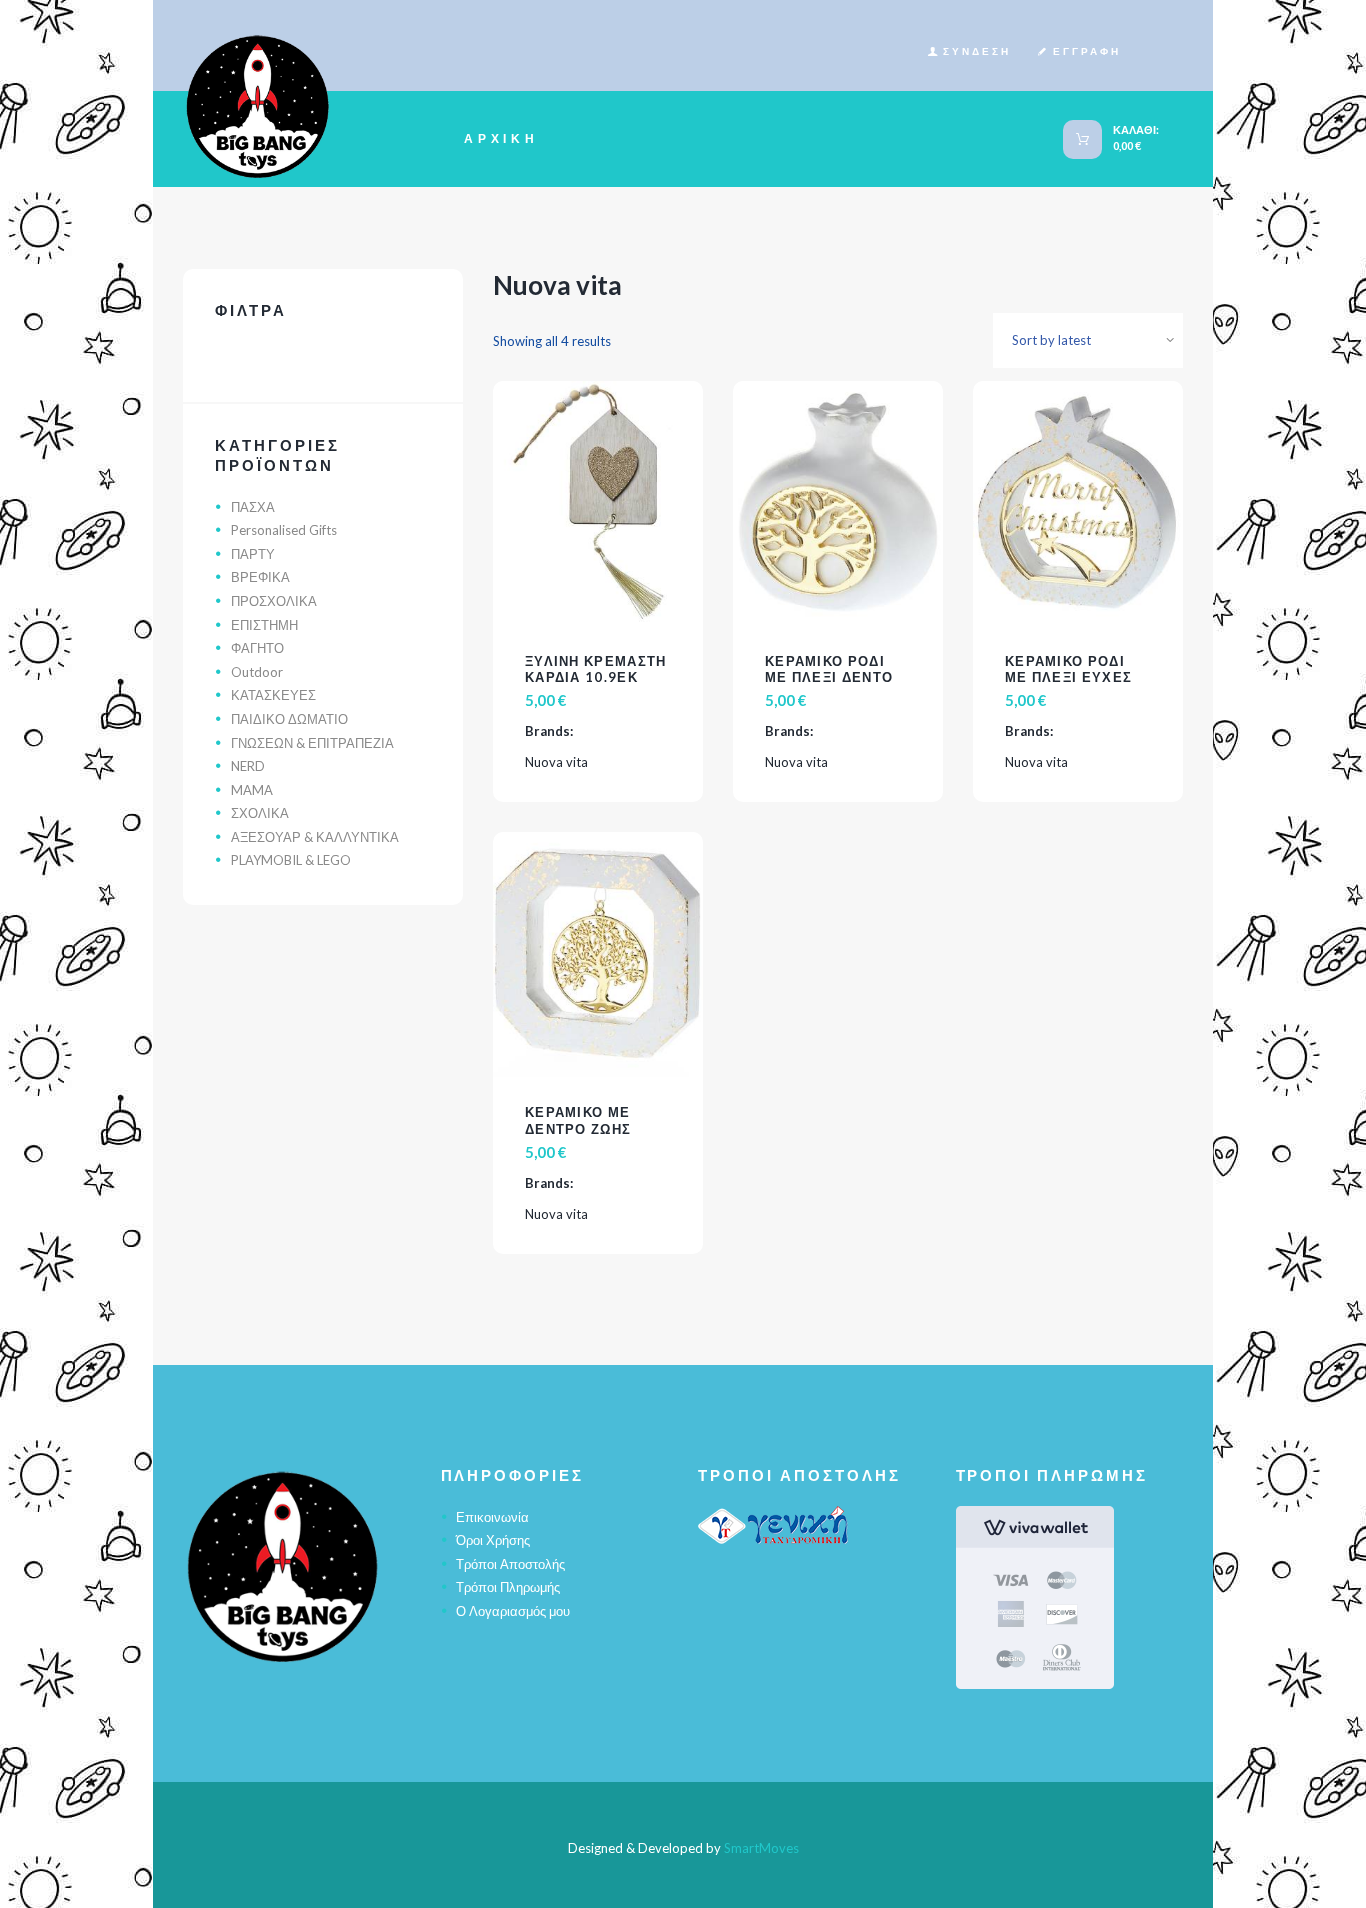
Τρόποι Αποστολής (510, 1564)
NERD (248, 766)
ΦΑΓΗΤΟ (257, 648)
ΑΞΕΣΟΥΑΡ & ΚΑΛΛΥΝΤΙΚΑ (315, 837)
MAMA (252, 790)
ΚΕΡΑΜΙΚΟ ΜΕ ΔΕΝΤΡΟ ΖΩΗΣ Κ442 (578, 1129)
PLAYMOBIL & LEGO (291, 860)
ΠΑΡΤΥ (253, 554)
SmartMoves (761, 1848)
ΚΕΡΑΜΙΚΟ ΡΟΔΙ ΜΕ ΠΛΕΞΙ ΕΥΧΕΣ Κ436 (1068, 678)
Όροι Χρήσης (493, 1540)
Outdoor (257, 672)
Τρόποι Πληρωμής (508, 1587)
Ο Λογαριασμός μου (513, 1611)
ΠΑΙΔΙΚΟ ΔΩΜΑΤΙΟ (289, 719)
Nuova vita (556, 762)
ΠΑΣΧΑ (253, 507)
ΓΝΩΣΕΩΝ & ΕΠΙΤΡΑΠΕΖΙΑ (312, 743)
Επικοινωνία (492, 1517)
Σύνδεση (977, 51)
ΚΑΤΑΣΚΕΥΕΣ (273, 695)
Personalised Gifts (284, 530)
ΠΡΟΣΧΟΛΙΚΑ (274, 601)
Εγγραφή (1087, 51)
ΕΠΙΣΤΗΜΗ (264, 625)
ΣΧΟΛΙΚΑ (260, 813)
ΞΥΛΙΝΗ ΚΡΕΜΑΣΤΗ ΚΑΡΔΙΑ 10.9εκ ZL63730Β (596, 678)
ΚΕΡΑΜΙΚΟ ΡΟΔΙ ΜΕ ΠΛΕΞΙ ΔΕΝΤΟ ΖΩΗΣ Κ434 (829, 678)
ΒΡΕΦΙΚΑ (260, 577)
